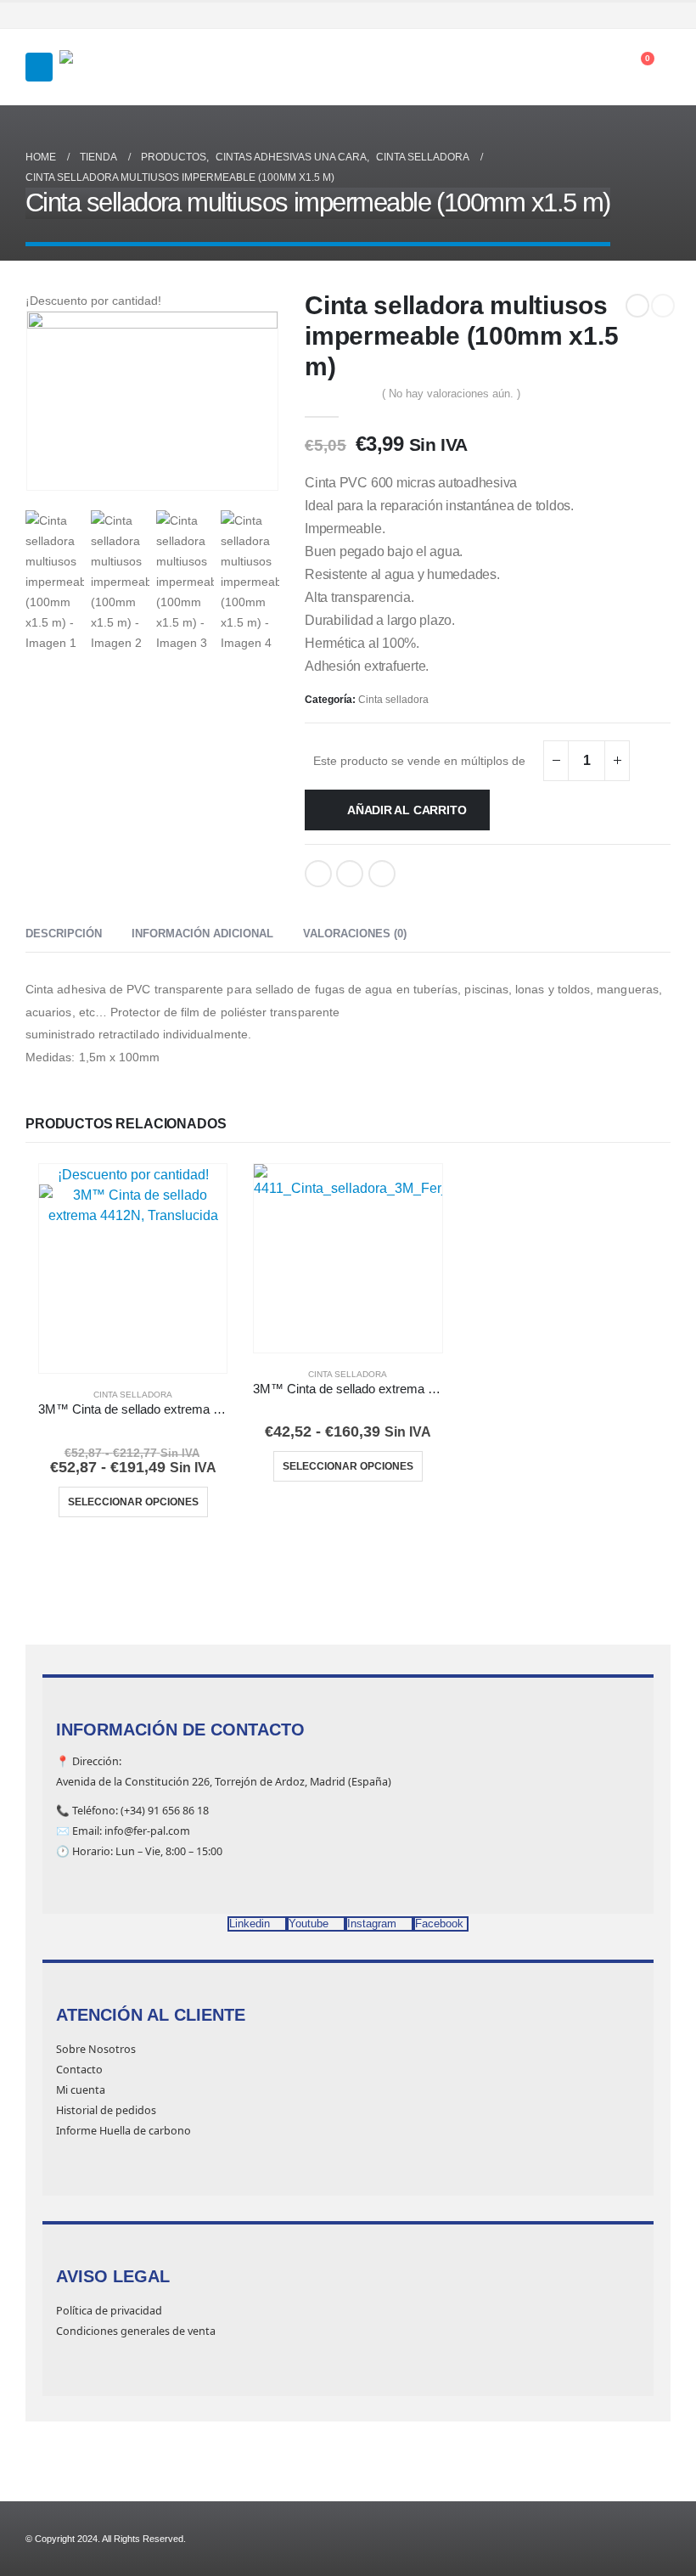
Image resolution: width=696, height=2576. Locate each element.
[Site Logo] (102, 67)
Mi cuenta (81, 2090)
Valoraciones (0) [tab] (355, 934)
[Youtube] (611, 15)
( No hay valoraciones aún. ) (451, 394)
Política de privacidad (109, 2311)
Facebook (318, 874)
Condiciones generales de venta (136, 2331)
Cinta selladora (393, 700)
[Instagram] (636, 15)
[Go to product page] (348, 1258)
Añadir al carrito (407, 810)
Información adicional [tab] (202, 934)
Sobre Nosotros (96, 2049)
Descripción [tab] (64, 934)
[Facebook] (587, 15)
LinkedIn (350, 874)
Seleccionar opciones (133, 1502)
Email (382, 874)
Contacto (79, 2070)
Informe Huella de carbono (123, 2131)
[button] (39, 67)
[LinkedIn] (660, 15)
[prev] (637, 306)
